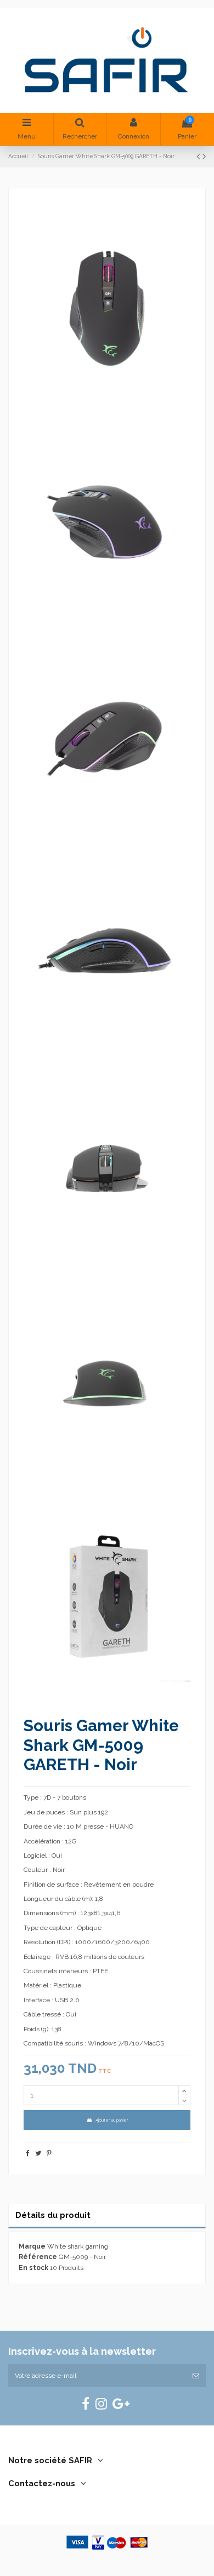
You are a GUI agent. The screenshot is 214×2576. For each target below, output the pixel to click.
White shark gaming (78, 2246)
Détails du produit (53, 2215)
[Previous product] (199, 156)
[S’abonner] (196, 2376)
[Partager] (28, 2153)
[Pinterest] (49, 2153)
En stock (33, 2268)
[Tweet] (38, 2153)
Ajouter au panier (112, 2120)
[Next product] (204, 156)
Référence (38, 2257)
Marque (32, 2246)
